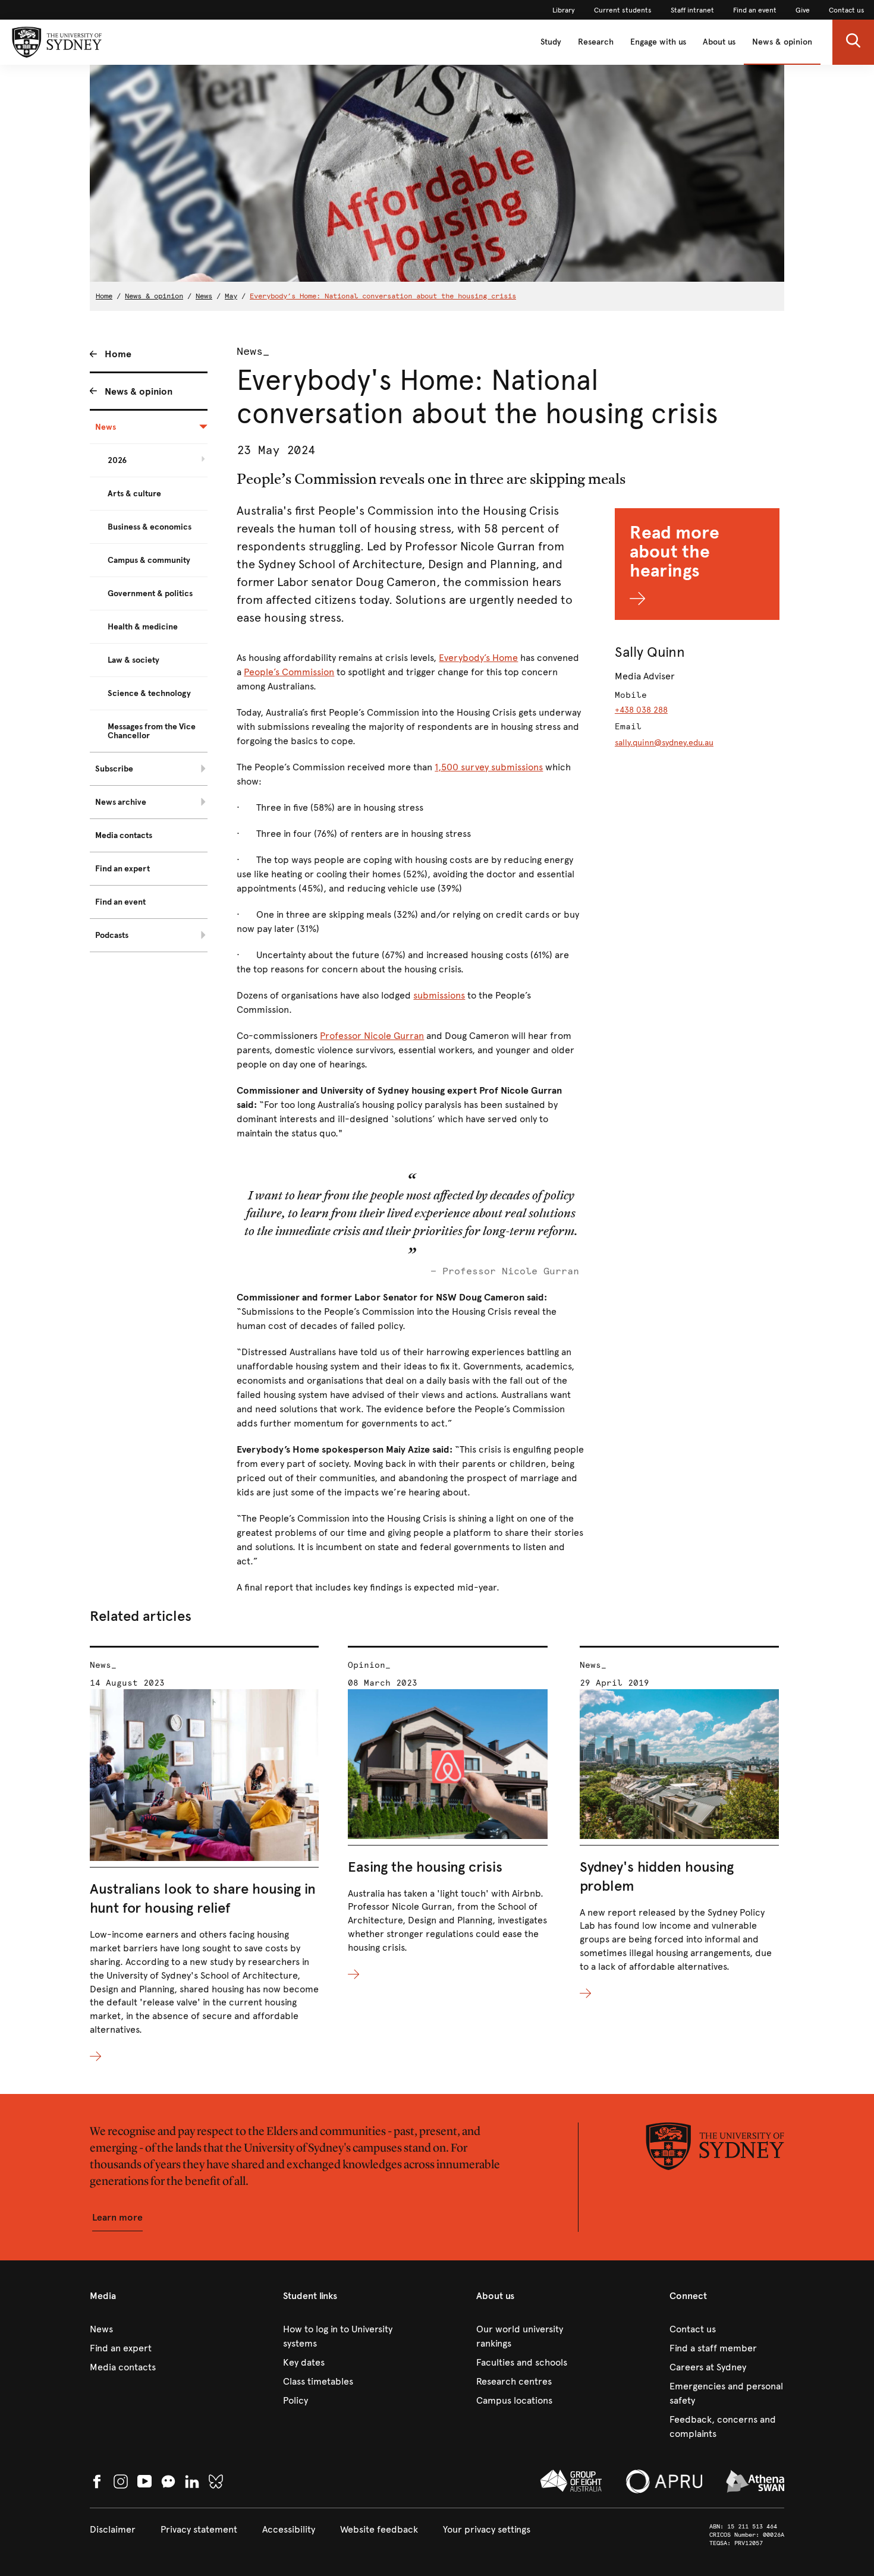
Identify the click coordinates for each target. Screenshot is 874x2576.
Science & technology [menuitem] (149, 693)
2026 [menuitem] (117, 460)
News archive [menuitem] (121, 802)
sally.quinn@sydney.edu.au (664, 743)
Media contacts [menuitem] (124, 835)
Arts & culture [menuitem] (134, 494)
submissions (439, 995)
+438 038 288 (641, 710)
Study (551, 42)
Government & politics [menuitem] (150, 593)
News (204, 296)
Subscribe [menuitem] (114, 769)
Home (104, 296)
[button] (853, 42)
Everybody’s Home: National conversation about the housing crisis (383, 296)
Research (596, 42)
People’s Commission (289, 672)
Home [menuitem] (118, 354)
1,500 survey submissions (489, 767)
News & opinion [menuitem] (139, 391)
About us (719, 42)
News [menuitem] (106, 427)
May (231, 296)
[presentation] (204, 1855)
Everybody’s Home (478, 658)
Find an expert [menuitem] (122, 869)
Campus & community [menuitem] (149, 560)
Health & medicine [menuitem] (143, 627)
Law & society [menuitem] (133, 660)
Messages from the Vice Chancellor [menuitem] (152, 731)
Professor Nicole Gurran (372, 1036)
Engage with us (658, 42)
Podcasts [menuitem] (112, 935)
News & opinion (782, 42)
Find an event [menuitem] (120, 902)
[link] (564, 10)
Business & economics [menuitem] (150, 527)
